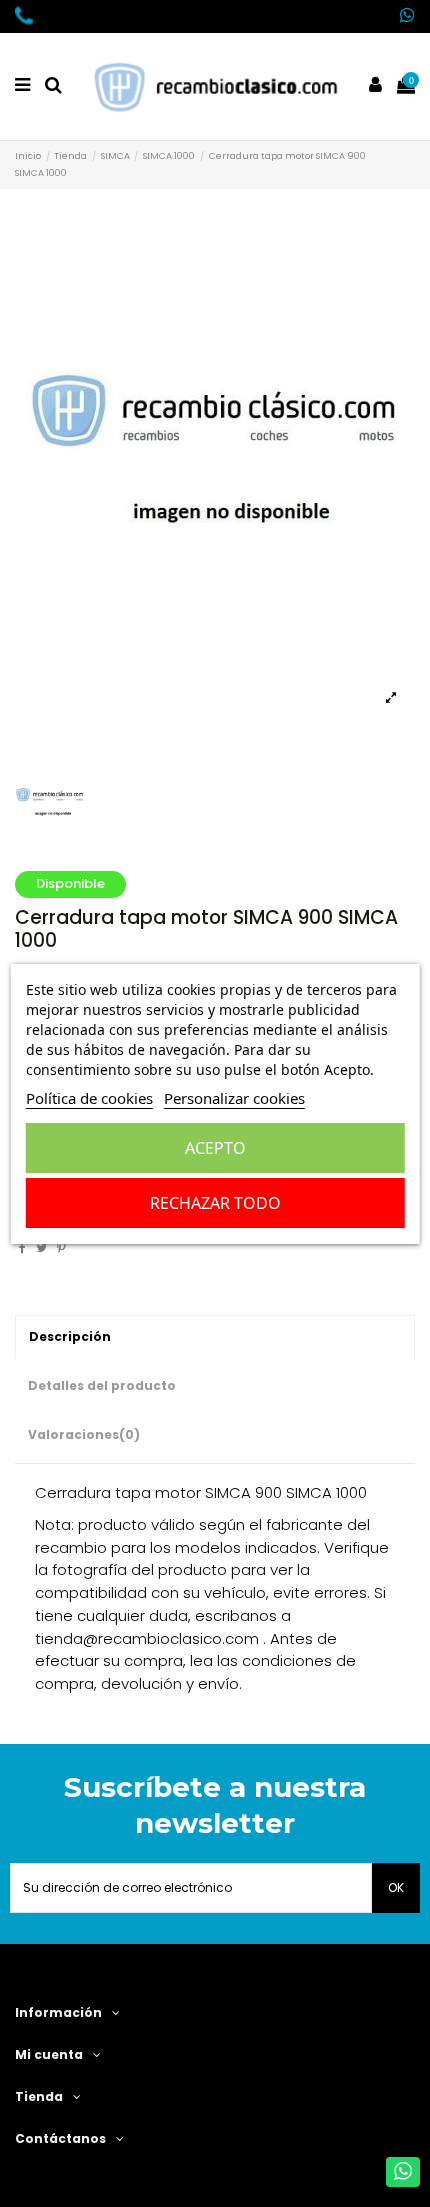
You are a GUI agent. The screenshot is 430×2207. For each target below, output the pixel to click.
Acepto (215, 1148)
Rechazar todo (215, 1203)
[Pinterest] (61, 1247)
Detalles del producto (102, 1385)
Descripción (70, 1336)
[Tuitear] (41, 1247)
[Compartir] (22, 1247)
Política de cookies (89, 1098)
